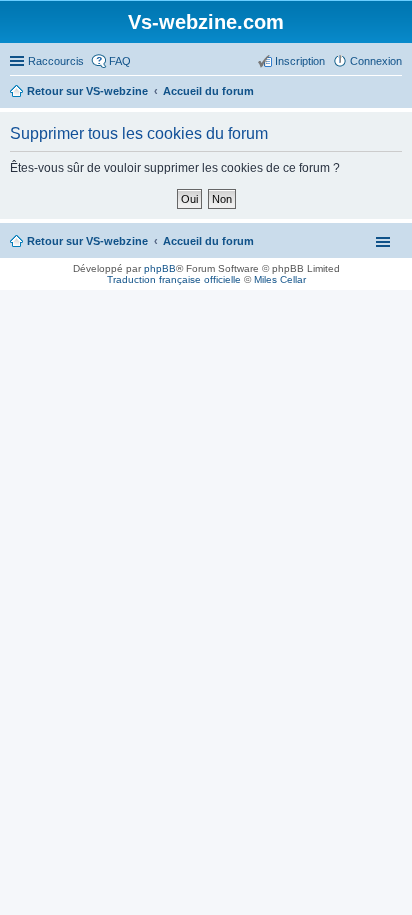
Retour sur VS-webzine (87, 241)
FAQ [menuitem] (120, 61)
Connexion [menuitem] (376, 61)
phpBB (160, 268)
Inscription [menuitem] (300, 61)
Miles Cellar (280, 279)
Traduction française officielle (174, 279)
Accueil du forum (208, 241)
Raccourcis (56, 61)
